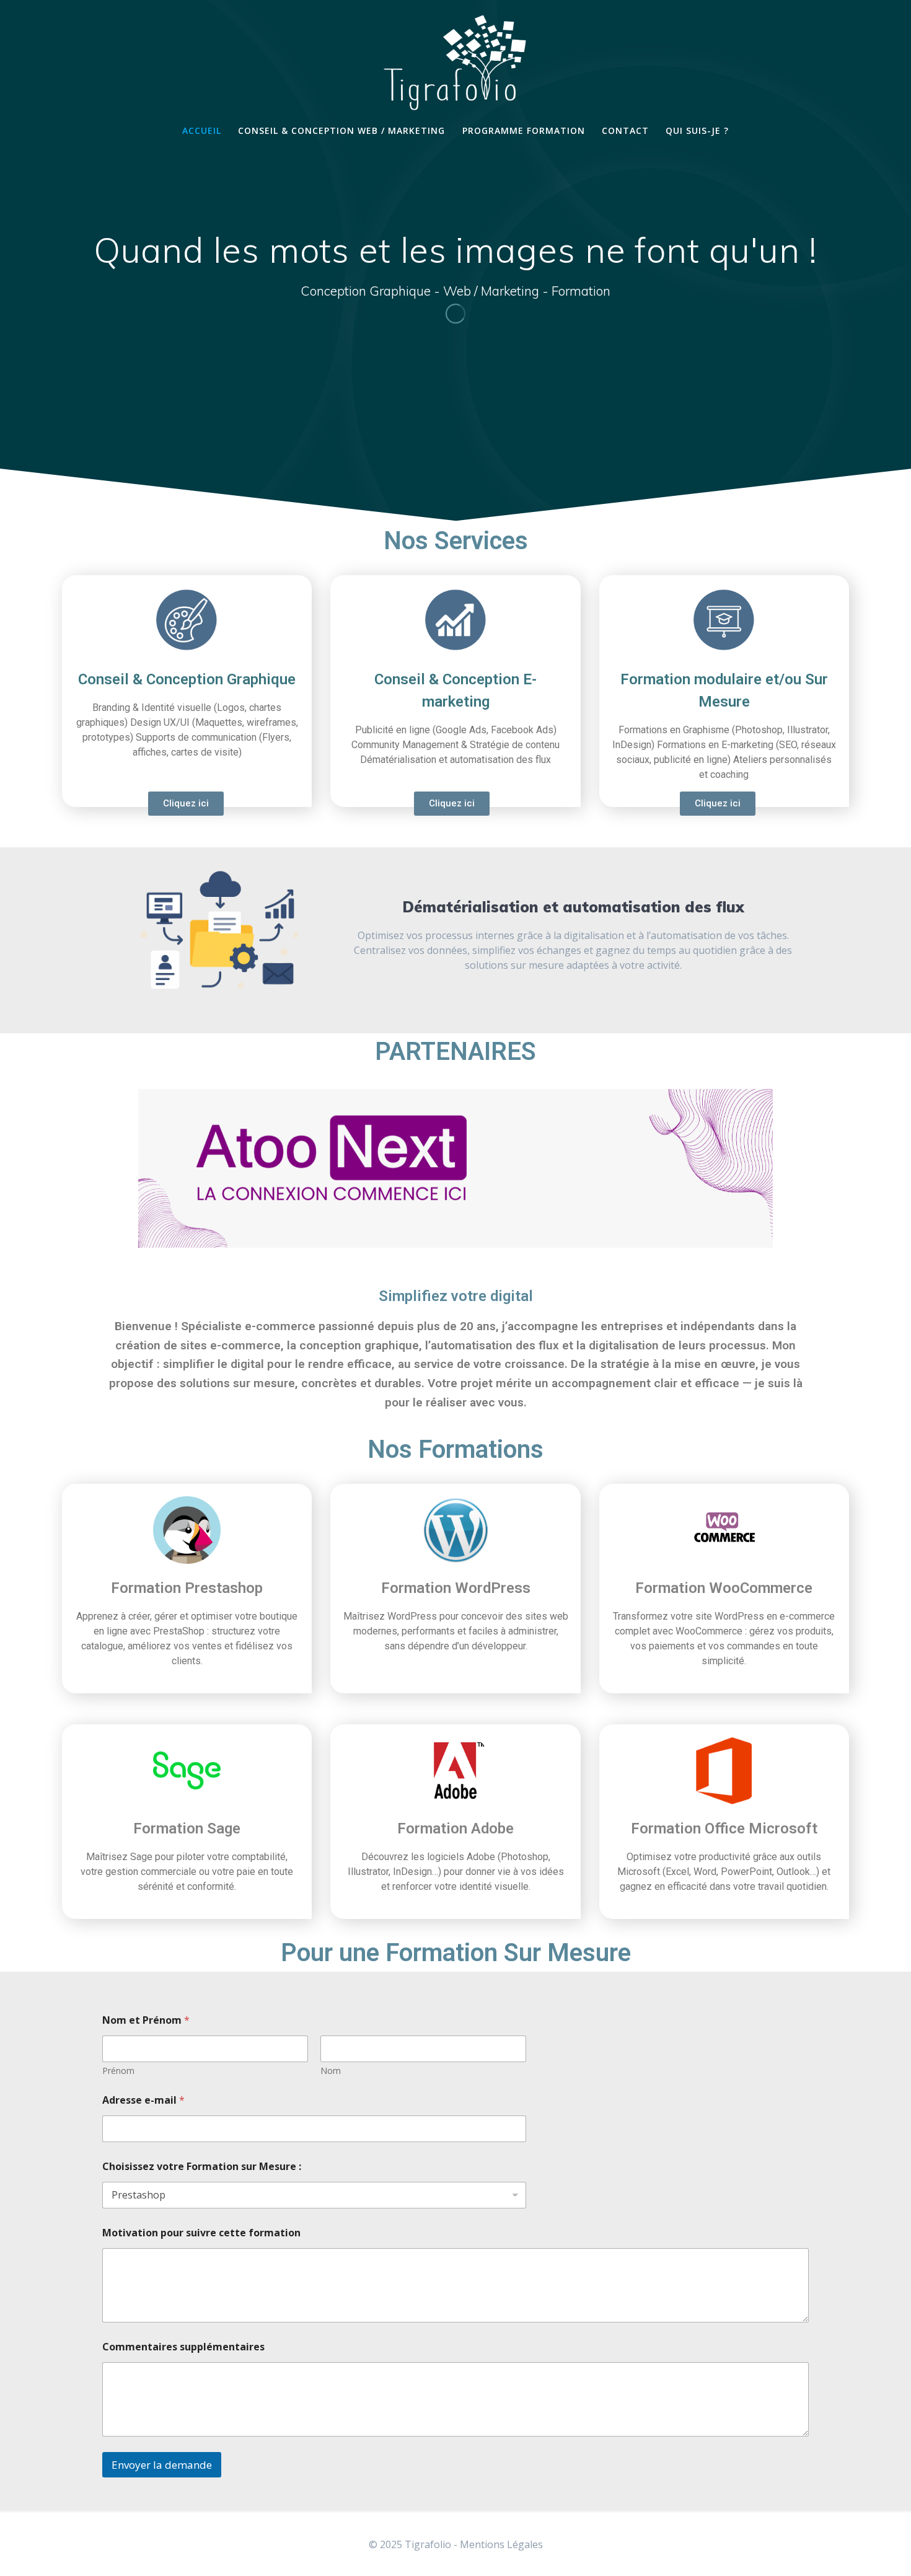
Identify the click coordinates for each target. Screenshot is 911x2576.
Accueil (202, 130)
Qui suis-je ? (697, 130)
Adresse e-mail (143, 2100)
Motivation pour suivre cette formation (201, 2233)
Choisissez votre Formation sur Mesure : (202, 2167)
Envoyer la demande (162, 2465)
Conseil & (187, 679)
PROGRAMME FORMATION (524, 130)
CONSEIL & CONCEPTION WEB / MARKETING (341, 130)
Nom (331, 2071)
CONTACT (625, 130)
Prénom (118, 2071)
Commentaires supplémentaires (183, 2347)
